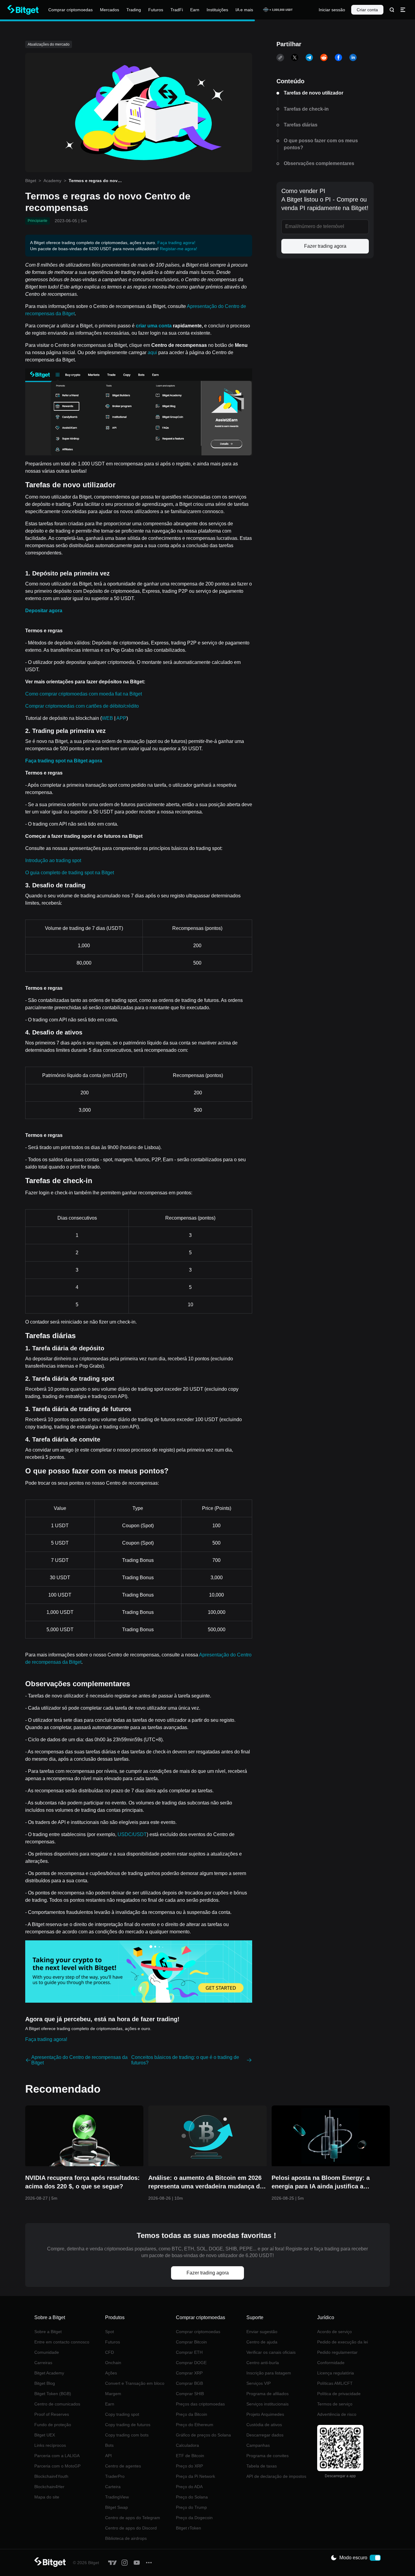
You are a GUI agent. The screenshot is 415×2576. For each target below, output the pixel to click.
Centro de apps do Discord (131, 2528)
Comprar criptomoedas (198, 2332)
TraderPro (115, 2476)
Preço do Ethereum (195, 2425)
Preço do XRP (189, 2466)
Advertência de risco (337, 2414)
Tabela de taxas (262, 2466)
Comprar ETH (189, 2352)
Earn (110, 2404)
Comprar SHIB (190, 2394)
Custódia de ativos (264, 2425)
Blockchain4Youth (51, 2476)
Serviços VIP (259, 2383)
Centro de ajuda (262, 2342)
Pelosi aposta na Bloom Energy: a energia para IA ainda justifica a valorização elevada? (321, 2182)
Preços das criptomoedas (200, 2404)
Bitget (31, 181)
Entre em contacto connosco (62, 2342)
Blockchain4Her (49, 2487)
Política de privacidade (339, 2394)
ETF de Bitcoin (190, 2456)
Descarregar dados (265, 2435)
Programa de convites (268, 2456)
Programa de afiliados (268, 2394)
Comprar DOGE (191, 2363)
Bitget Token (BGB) (53, 2394)
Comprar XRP (189, 2373)
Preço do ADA (189, 2487)
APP (121, 718)
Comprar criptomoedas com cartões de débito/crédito (82, 706)
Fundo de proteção (53, 2425)
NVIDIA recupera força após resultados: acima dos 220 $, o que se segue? (82, 2182)
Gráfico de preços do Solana (203, 2435)
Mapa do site (47, 2497)
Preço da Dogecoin (194, 2518)
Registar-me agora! (178, 249)
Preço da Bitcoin (192, 2414)
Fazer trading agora (325, 246)
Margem (113, 2394)
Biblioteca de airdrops (126, 2538)
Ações (111, 2373)
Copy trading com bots (127, 2435)
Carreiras (43, 2363)
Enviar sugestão (262, 2332)
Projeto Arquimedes (265, 2414)
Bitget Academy (49, 2373)
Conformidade (331, 2363)
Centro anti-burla (263, 2363)
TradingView (117, 2497)
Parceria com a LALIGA (57, 2456)
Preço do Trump (191, 2507)
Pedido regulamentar (337, 2352)
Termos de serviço (335, 2404)
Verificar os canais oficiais (271, 2352)
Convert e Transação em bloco (135, 2383)
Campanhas (258, 2445)
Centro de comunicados (57, 2404)
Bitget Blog (45, 2383)
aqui (152, 352)
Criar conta (367, 10)
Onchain (113, 2363)
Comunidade (47, 2352)
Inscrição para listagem (269, 2373)
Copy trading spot (122, 2414)
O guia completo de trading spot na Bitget (70, 873)
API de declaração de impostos (276, 2476)
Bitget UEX (45, 2435)
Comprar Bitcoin (191, 2342)
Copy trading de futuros (128, 2425)
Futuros (113, 2342)
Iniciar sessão (332, 10)
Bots (109, 2445)
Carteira (113, 2487)
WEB (107, 718)
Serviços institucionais (268, 2404)
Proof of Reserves (52, 2414)
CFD (110, 2352)
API (108, 2456)
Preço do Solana (192, 2497)
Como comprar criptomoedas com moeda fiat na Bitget (84, 694)
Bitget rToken (189, 2528)
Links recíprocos (50, 2445)
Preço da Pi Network (195, 2476)
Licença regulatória (336, 2373)
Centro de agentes (123, 2466)
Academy (52, 181)
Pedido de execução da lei (343, 2342)
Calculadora (187, 2445)
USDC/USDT (132, 1834)
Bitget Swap (117, 2507)
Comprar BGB (189, 2383)
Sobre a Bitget (48, 2332)
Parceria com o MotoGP (57, 2466)
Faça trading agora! (176, 243)
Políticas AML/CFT (335, 2383)
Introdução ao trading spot (53, 860)
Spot (110, 2332)
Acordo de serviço (334, 2332)
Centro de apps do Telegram (133, 2518)
